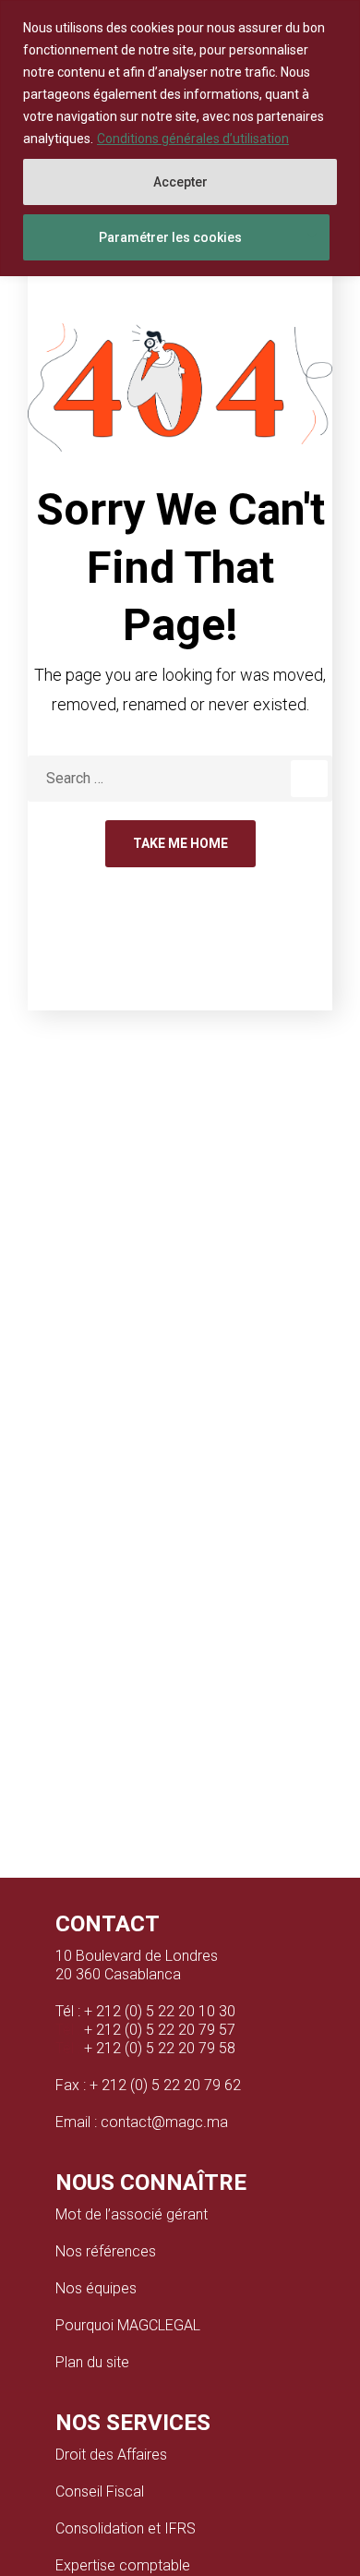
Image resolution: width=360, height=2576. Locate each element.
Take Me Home (180, 843)
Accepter (180, 182)
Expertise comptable (123, 2565)
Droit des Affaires (111, 2455)
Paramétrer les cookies (170, 237)
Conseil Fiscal (100, 2491)
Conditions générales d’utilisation (193, 139)
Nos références (106, 2251)
